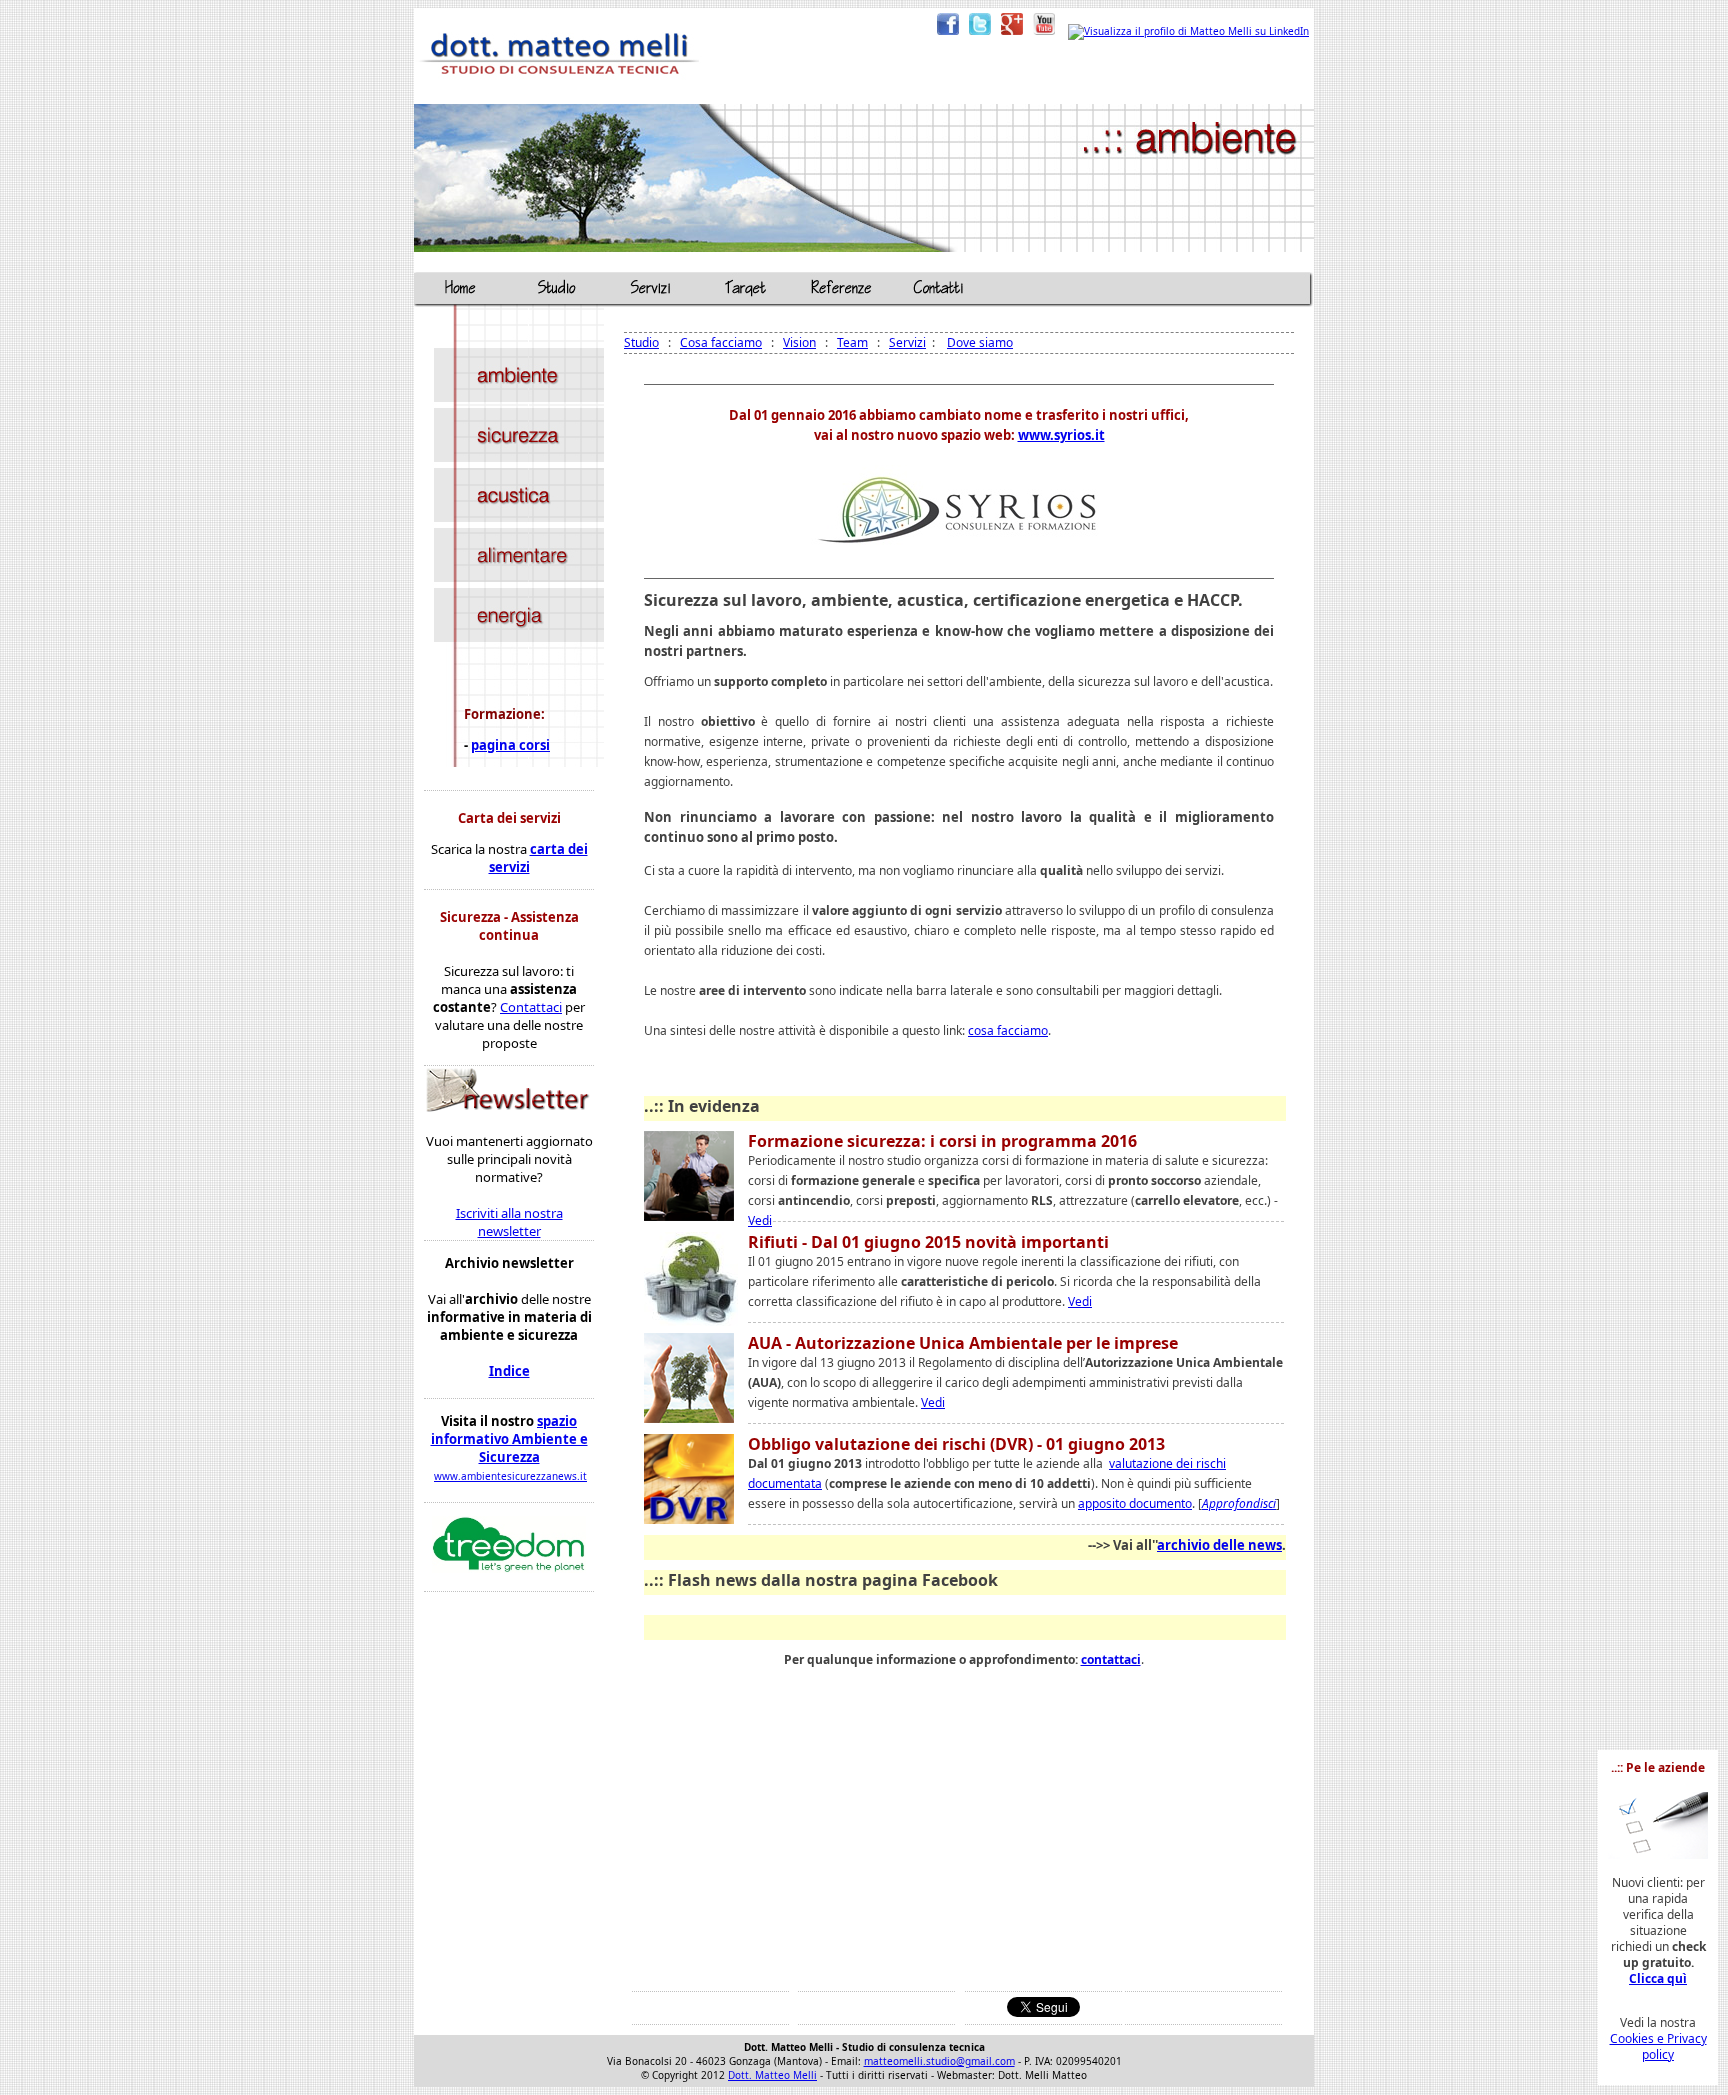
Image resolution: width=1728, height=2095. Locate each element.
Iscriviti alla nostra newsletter (509, 1222)
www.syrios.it (1061, 435)
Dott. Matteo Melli (772, 2075)
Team (852, 342)
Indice (509, 1371)
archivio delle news (1219, 1545)
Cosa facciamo (721, 342)
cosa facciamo (1008, 1030)
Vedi (760, 1220)
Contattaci (531, 1007)
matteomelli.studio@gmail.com (939, 2061)
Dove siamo (980, 342)
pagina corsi (510, 745)
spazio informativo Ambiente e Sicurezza (509, 1439)
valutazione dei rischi (1167, 1463)
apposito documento (1135, 1503)
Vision (799, 342)
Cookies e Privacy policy (1658, 2046)
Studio (641, 342)
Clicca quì (1658, 1978)
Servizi (907, 342)
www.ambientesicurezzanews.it (510, 1476)
